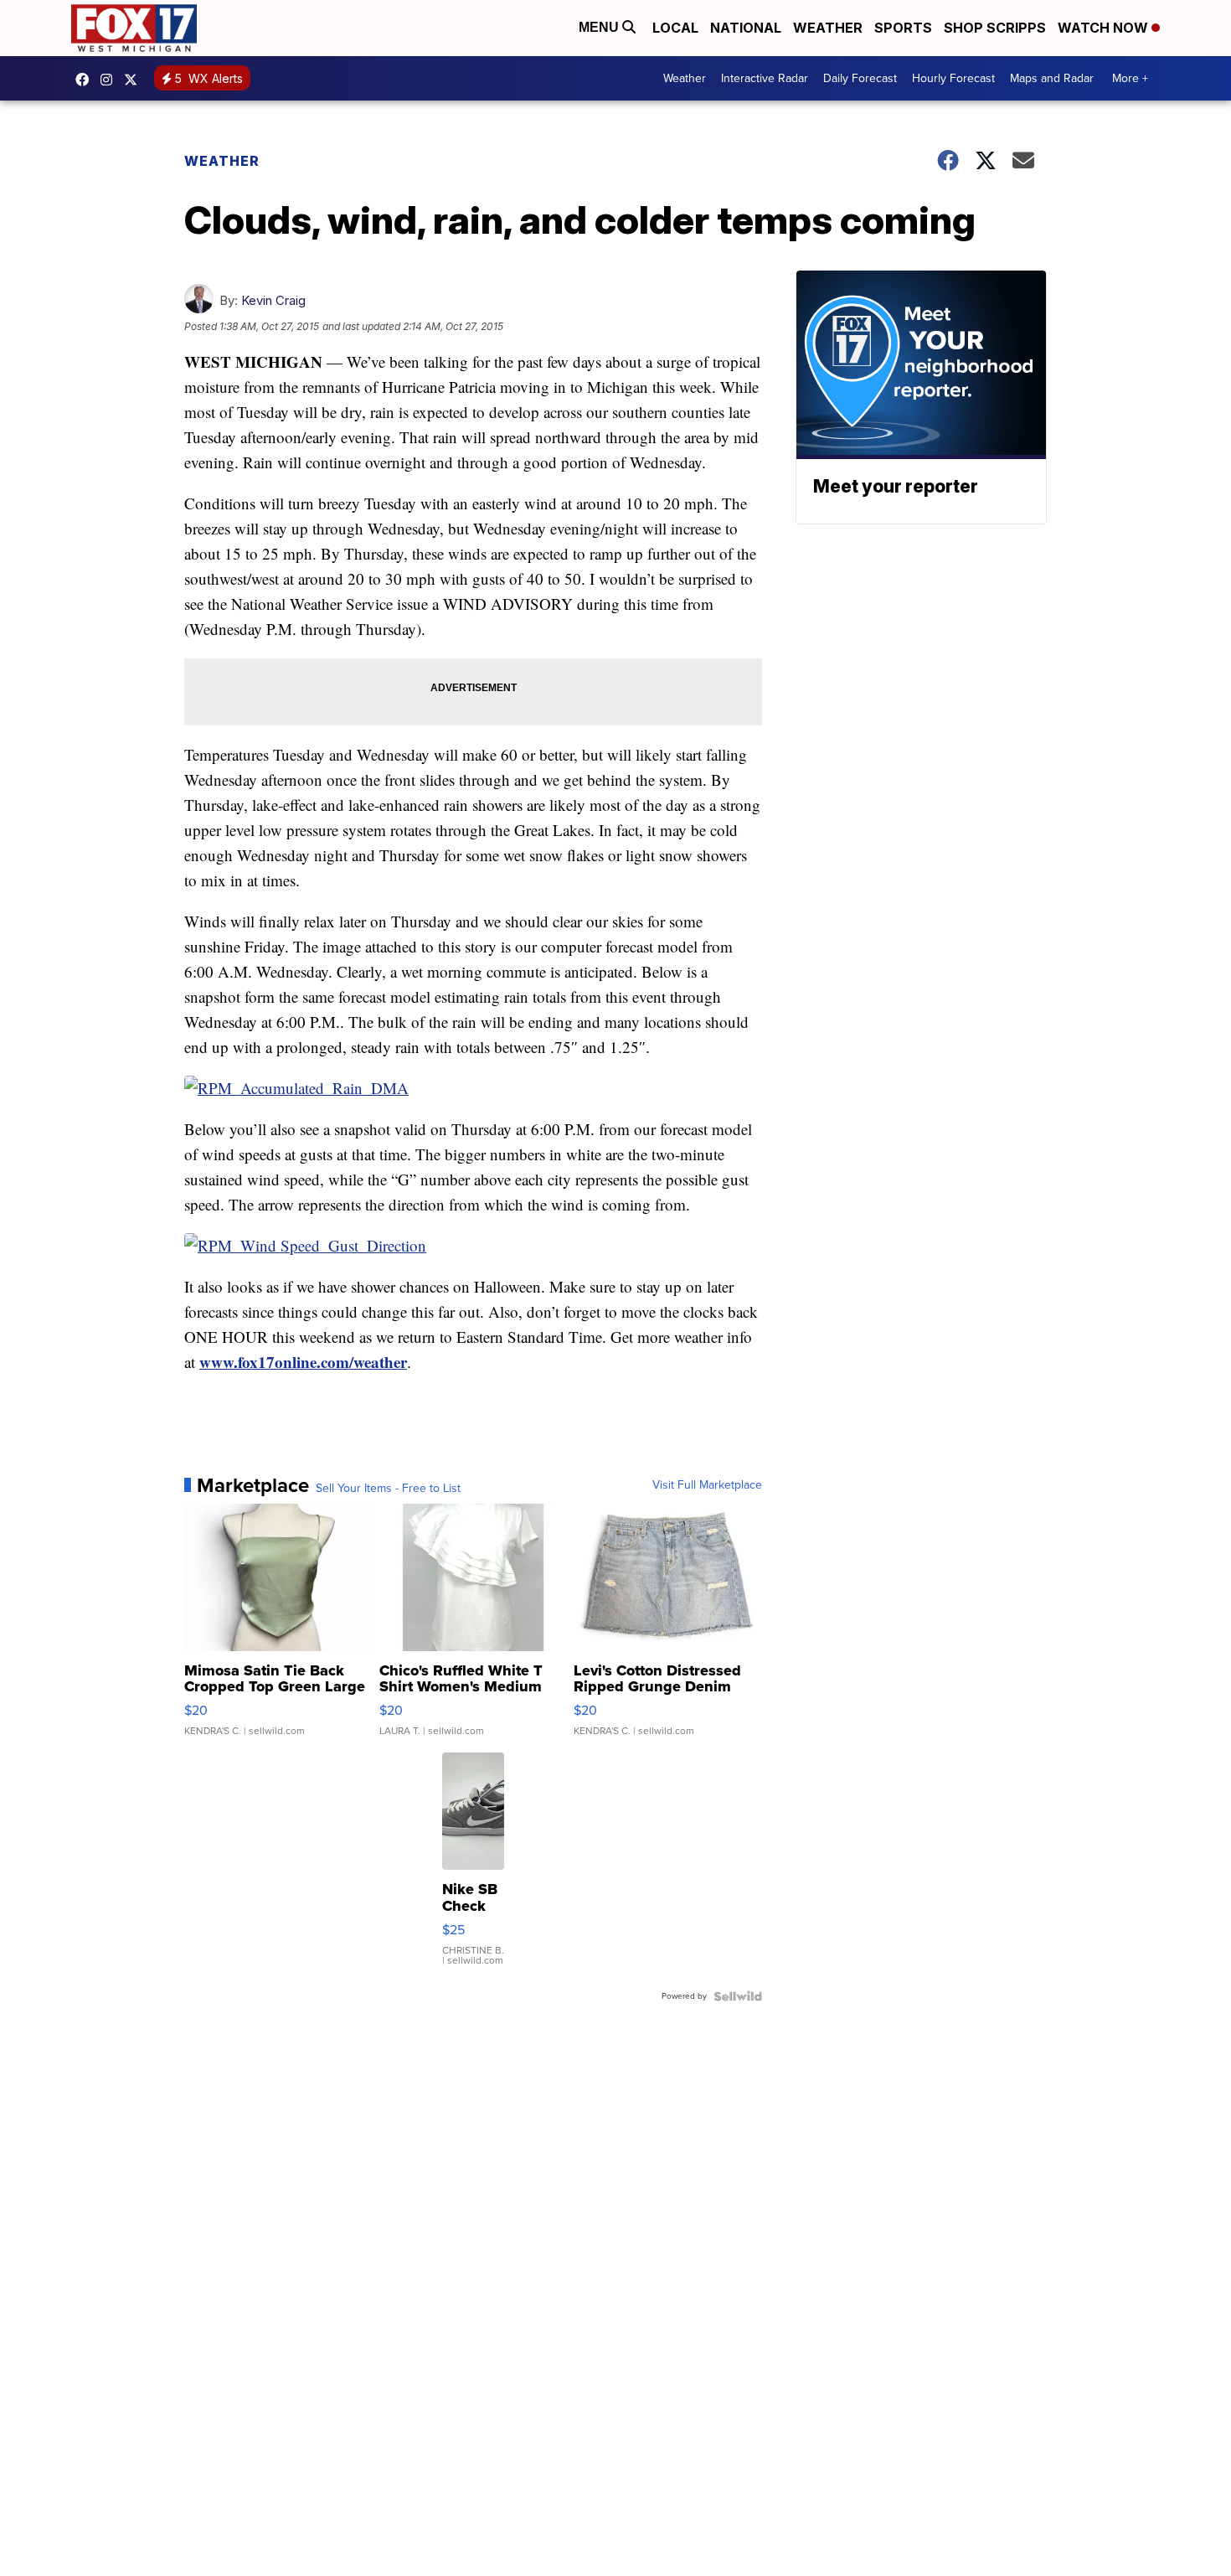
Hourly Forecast (953, 78)
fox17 (135, 80)
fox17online (86, 80)
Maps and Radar (1052, 78)
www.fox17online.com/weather (303, 1362)
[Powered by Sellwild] (738, 1996)
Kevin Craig (273, 300)
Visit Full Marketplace (707, 1485)
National (746, 28)
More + (1130, 78)
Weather (828, 28)
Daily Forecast (860, 78)
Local (675, 28)
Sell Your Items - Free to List (388, 1489)
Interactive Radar (765, 78)
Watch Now (1105, 28)
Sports (903, 28)
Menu (600, 27)
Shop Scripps (995, 28)
